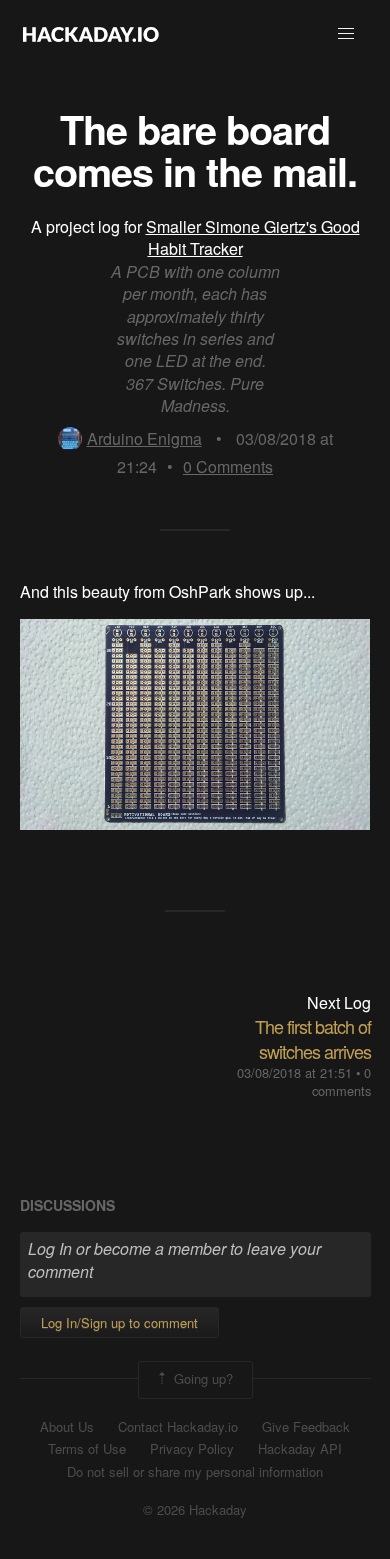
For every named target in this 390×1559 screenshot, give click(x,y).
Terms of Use (87, 1449)
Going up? (201, 1377)
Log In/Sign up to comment (119, 1322)
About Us (67, 1427)
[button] (346, 34)
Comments (228, 466)
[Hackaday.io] (91, 34)
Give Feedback (306, 1427)
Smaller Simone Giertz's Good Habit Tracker (253, 237)
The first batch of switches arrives (313, 1038)
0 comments (341, 1081)
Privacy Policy (192, 1449)
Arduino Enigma (144, 438)
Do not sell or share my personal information (195, 1472)
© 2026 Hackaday (195, 1510)
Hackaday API (300, 1449)
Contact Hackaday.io (178, 1427)
